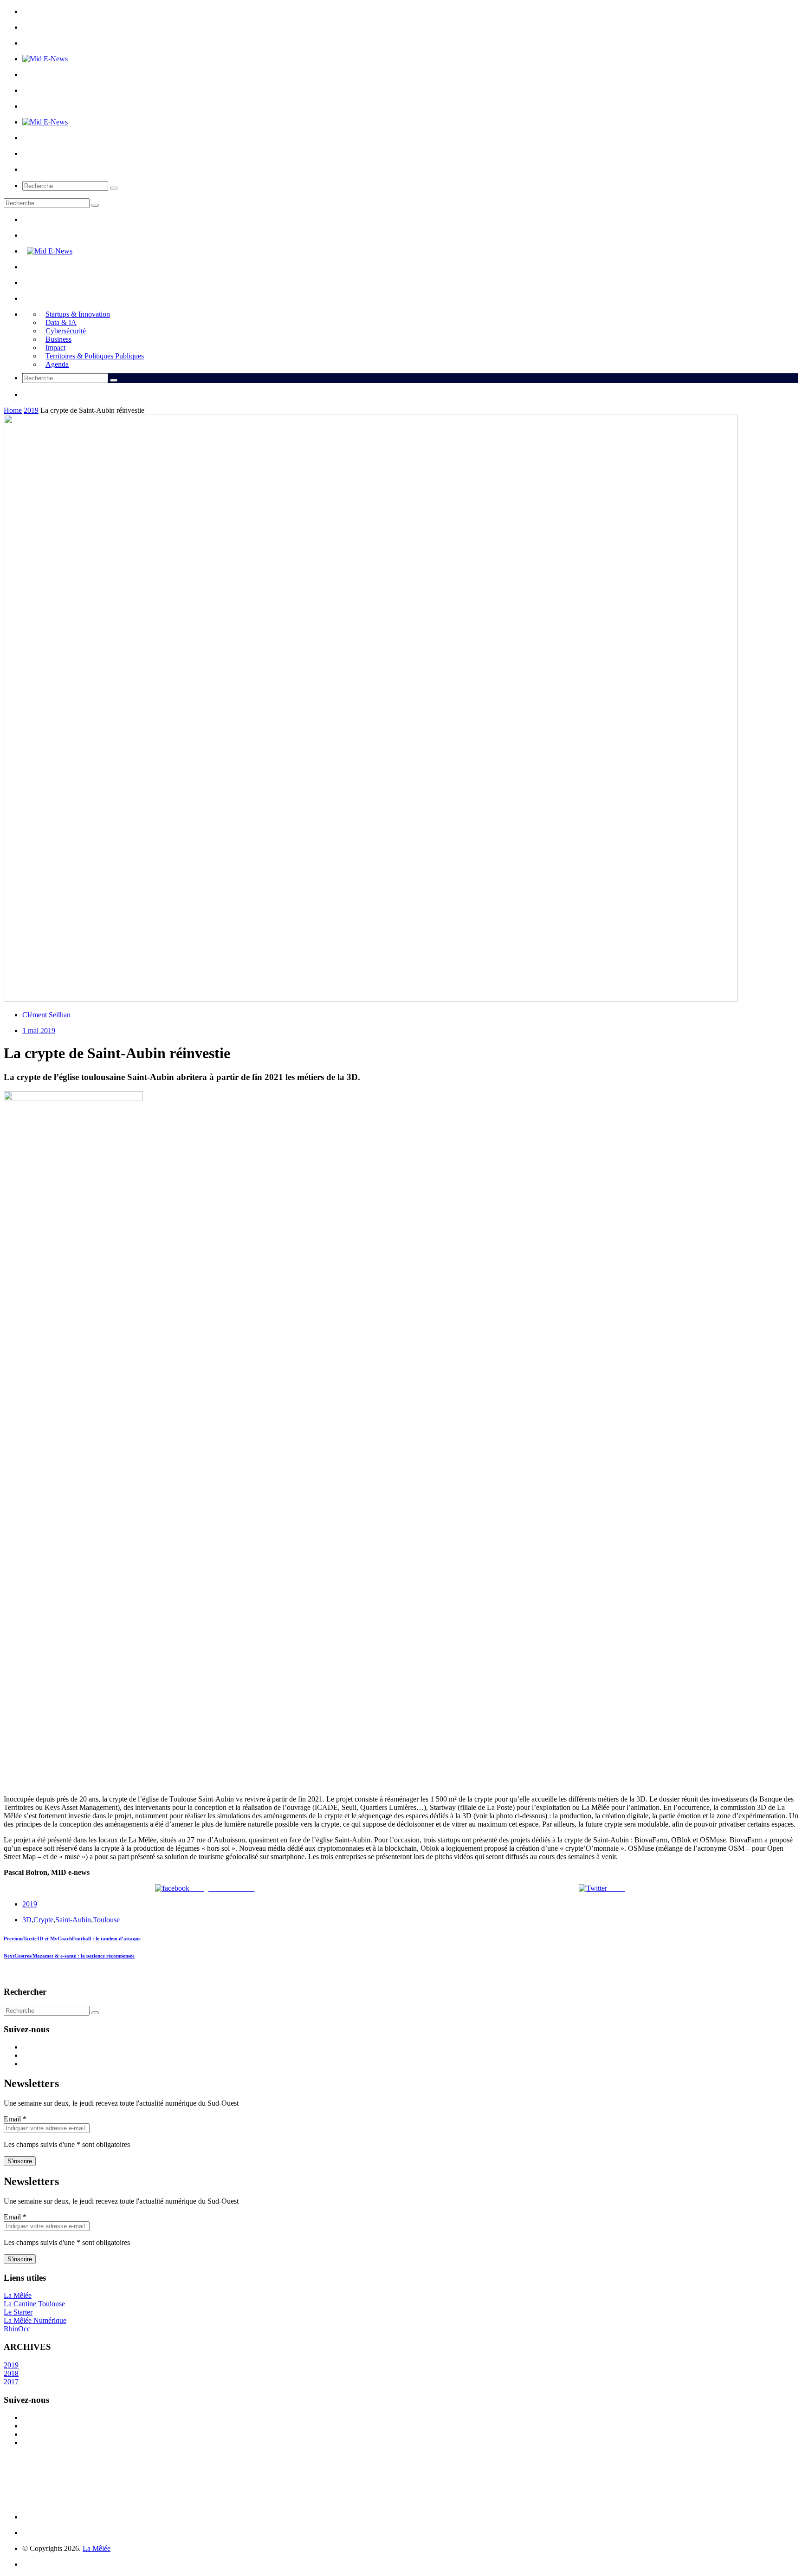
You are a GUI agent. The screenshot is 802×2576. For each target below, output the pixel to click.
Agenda (57, 364)
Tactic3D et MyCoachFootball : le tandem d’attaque (72, 1939)
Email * (15, 2119)
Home (13, 410)
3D (27, 1920)
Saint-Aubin (73, 1920)
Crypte (43, 1920)
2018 (11, 2373)
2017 (11, 2382)
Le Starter (18, 2312)
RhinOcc (17, 2329)
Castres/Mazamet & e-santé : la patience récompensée (69, 1956)
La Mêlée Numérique (35, 2320)
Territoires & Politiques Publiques (95, 356)
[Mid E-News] (45, 59)
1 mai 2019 (39, 1031)
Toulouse (106, 1920)
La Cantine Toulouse (34, 2304)
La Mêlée (18, 2295)
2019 (31, 410)
